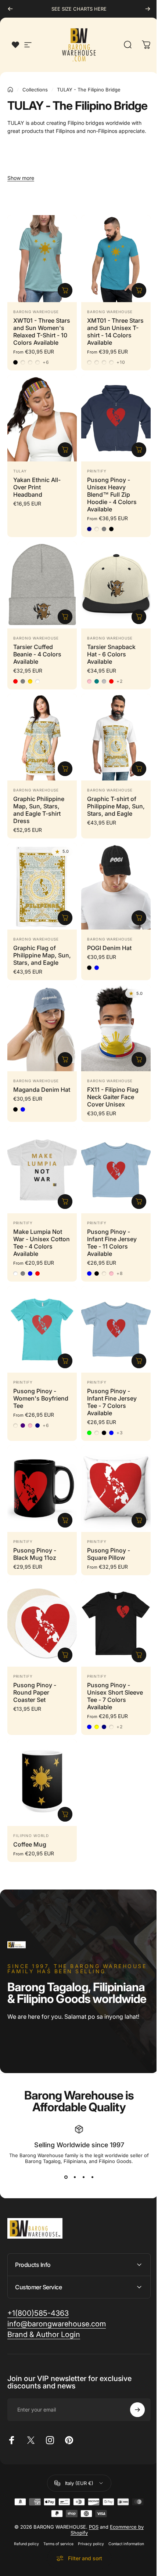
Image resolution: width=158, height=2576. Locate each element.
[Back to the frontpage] (10, 90)
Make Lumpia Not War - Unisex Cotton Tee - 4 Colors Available (42, 1243)
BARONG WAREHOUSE (36, 312)
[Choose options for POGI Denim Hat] (139, 918)
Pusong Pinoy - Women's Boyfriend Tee (41, 1398)
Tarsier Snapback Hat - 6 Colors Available (111, 654)
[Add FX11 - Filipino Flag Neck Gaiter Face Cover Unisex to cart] (139, 1059)
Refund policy (24, 2535)
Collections (35, 90)
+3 (120, 1433)
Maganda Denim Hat (42, 1090)
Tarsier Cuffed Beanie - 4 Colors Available (37, 654)
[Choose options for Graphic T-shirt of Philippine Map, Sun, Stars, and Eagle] (139, 769)
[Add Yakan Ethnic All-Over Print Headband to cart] (65, 450)
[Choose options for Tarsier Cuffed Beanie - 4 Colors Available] (65, 617)
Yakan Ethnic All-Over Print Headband (37, 487)
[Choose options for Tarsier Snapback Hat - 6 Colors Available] (139, 617)
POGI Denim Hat (109, 948)
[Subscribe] (132, 2401)
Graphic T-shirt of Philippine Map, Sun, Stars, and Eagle (116, 806)
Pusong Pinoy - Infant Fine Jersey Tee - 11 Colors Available (112, 1243)
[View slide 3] (83, 2177)
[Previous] (10, 9)
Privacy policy (88, 2535)
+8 (120, 1273)
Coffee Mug (30, 1844)
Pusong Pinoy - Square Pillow (109, 1554)
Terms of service (56, 2535)
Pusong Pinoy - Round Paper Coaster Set (35, 1692)
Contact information (124, 2535)
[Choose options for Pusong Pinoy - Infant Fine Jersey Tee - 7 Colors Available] (139, 1361)
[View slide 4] (92, 2177)
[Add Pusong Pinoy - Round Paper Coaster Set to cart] (65, 1655)
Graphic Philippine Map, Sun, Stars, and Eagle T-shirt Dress (39, 810)
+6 (46, 362)
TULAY (20, 471)
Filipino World (31, 1836)
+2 (120, 681)
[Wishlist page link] (15, 45)
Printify (97, 471)
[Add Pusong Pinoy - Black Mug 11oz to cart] (65, 1520)
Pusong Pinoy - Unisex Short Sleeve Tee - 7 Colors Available (115, 1696)
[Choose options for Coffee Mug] (65, 1814)
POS (91, 2518)
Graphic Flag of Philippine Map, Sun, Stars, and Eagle (42, 955)
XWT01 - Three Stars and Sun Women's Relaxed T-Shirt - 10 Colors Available (42, 331)
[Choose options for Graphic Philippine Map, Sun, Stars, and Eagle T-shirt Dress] (65, 769)
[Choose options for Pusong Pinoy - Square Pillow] (139, 1520)
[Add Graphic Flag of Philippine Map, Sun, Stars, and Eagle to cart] (65, 918)
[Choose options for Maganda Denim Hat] (65, 1059)
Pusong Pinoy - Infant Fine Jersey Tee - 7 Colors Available (112, 1402)
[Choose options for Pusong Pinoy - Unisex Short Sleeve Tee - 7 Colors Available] (139, 1655)
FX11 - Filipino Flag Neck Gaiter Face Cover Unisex (113, 1097)
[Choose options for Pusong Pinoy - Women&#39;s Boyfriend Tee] (65, 1361)
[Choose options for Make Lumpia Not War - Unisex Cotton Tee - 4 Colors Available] (65, 1202)
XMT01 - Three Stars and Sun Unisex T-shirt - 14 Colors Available (115, 331)
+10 (121, 362)
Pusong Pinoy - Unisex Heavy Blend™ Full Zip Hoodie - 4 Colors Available (112, 494)
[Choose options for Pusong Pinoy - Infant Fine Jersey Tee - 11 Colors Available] (139, 1202)
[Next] (148, 9)
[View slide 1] (66, 2177)
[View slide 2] (75, 2177)
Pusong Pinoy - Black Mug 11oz (35, 1554)
